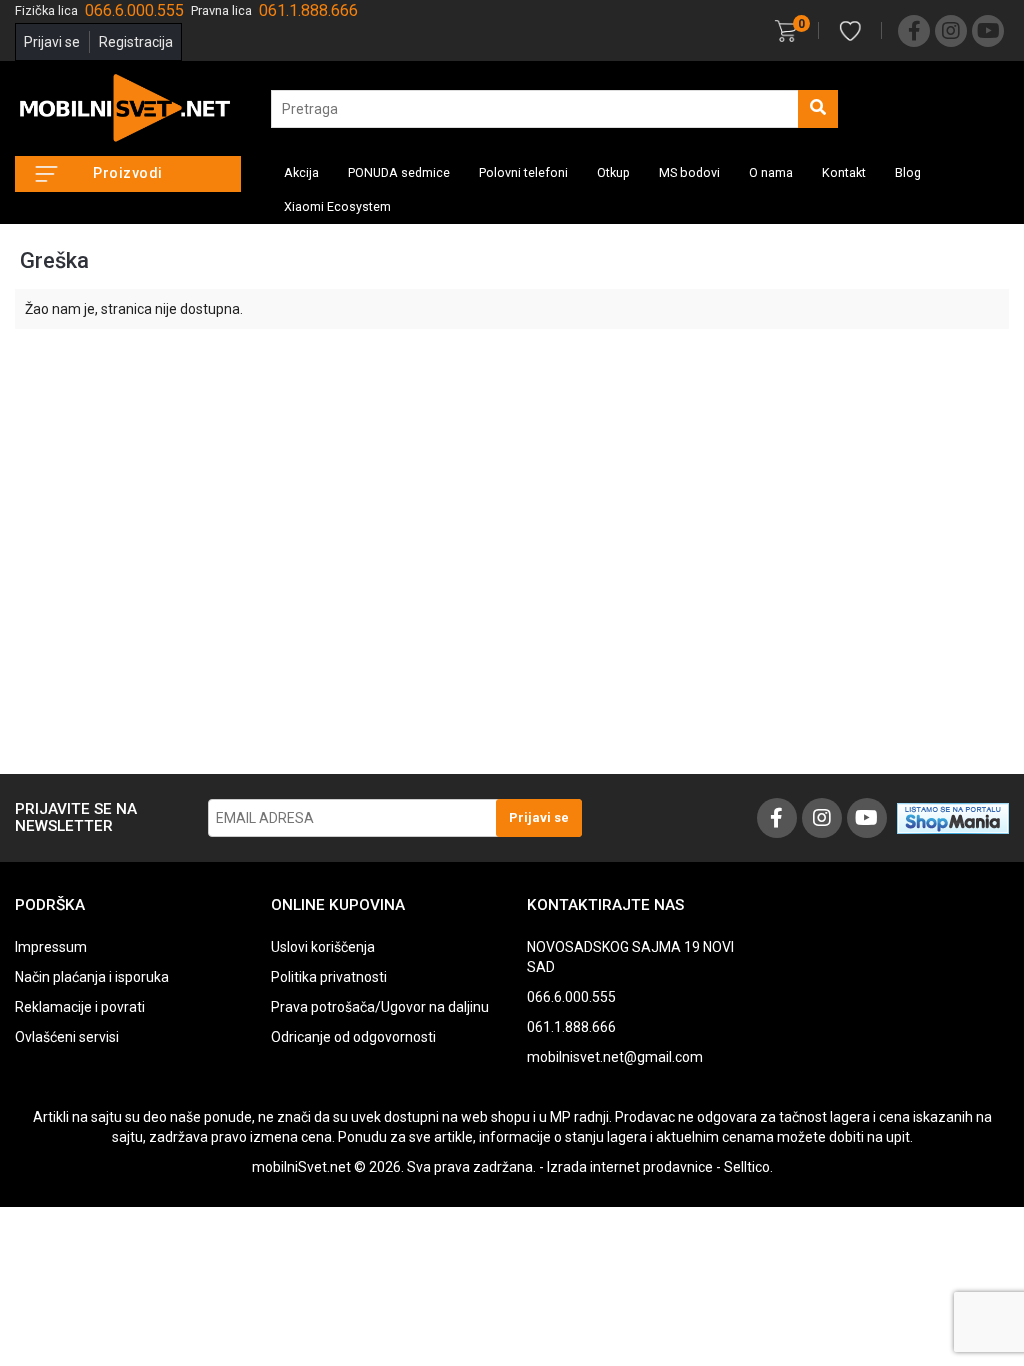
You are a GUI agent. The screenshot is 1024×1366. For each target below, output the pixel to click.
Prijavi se (52, 42)
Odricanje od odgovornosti (353, 1037)
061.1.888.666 (571, 1027)
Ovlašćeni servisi (67, 1037)
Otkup (613, 172)
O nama (771, 172)
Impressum (51, 947)
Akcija (301, 172)
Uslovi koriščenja (323, 947)
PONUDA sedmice (399, 172)
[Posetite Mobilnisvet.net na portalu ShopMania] (953, 817)
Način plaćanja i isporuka (92, 977)
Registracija (136, 42)
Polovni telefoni (523, 172)
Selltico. (748, 1167)
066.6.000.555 (571, 997)
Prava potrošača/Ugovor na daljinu (380, 1007)
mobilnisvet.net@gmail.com (615, 1057)
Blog (908, 172)
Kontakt (844, 172)
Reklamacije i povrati (80, 1007)
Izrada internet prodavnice (630, 1167)
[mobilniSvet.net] (128, 108)
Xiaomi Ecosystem (337, 206)
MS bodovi (689, 172)
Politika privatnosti (329, 977)
